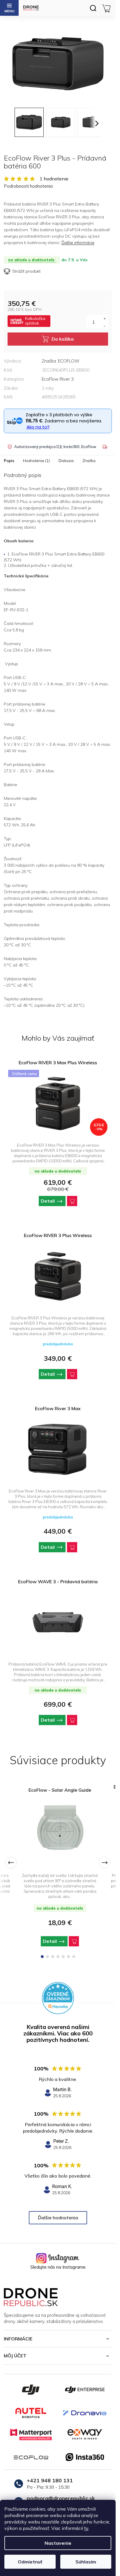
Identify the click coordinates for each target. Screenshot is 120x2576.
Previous (11, 1863)
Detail (50, 1941)
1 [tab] (42, 1957)
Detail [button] (48, 1201)
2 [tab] (47, 1957)
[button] (58, 1201)
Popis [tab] (9, 461)
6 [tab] (68, 1957)
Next (105, 1863)
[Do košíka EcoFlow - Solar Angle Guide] (74, 1941)
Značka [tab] (89, 461)
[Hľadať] (93, 8)
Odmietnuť (30, 2562)
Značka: (61, 361)
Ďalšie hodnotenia (58, 2218)
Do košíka (63, 339)
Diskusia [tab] (66, 461)
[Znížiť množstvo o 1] (104, 325)
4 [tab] (58, 1957)
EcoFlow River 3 (58, 379)
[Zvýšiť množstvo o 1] (104, 318)
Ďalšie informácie (78, 243)
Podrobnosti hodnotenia (28, 186)
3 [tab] (53, 1957)
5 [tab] (63, 1957)
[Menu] (9, 8)
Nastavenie (58, 2543)
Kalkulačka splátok (35, 321)
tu (86, 2528)
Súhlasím (86, 2562)
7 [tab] (74, 1957)
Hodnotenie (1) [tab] (36, 461)
